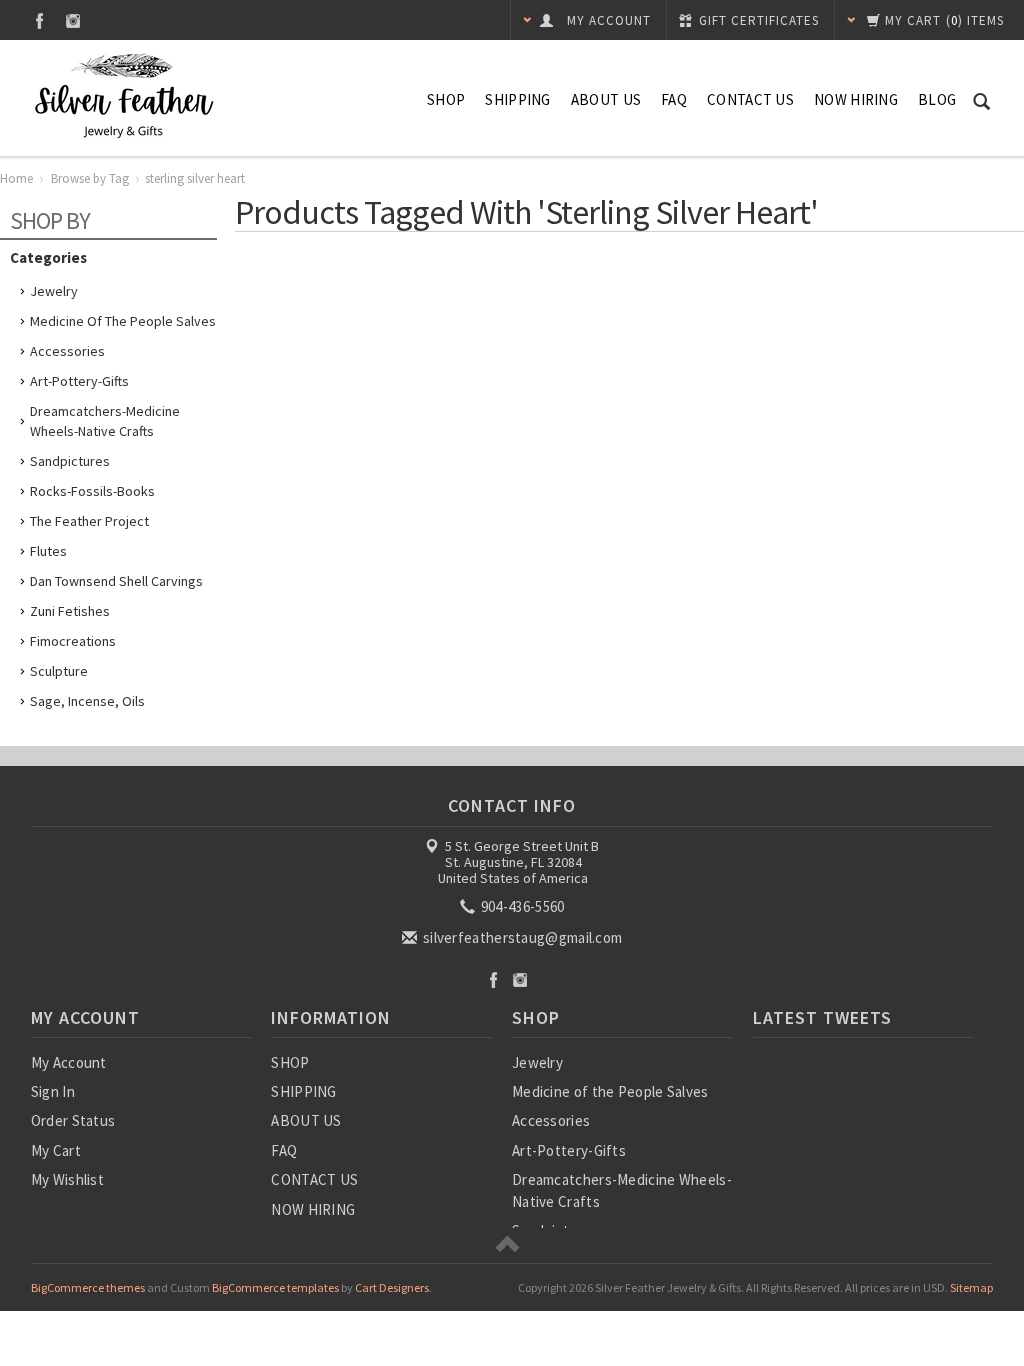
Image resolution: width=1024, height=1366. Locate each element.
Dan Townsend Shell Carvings (116, 581)
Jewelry (54, 291)
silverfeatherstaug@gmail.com (521, 937)
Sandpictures (70, 461)
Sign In (53, 1091)
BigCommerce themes (88, 1287)
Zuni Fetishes (70, 611)
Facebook (39, 20)
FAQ (674, 99)
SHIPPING (517, 99)
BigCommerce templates (275, 1287)
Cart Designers (392, 1287)
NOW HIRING (856, 99)
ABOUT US (606, 99)
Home (16, 178)
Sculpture (59, 671)
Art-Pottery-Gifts (79, 381)
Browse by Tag (90, 178)
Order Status (73, 1120)
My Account (69, 1062)
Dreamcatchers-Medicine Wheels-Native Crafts (105, 421)
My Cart (56, 1150)
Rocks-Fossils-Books (92, 491)
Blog (937, 99)
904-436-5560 (521, 906)
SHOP (446, 99)
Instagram (73, 20)
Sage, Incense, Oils (87, 701)
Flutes (48, 551)
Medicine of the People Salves (123, 321)
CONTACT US (750, 99)
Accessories (67, 351)
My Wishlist (67, 1179)
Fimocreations (73, 641)
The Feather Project (89, 521)
